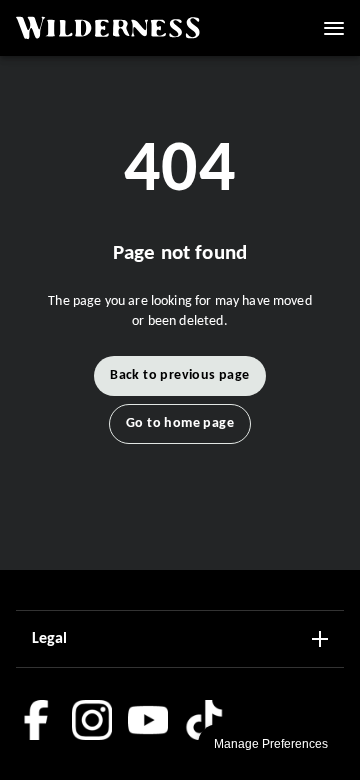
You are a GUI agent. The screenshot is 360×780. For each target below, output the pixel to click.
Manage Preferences (271, 744)
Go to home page (180, 423)
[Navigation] (334, 28)
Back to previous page (179, 375)
